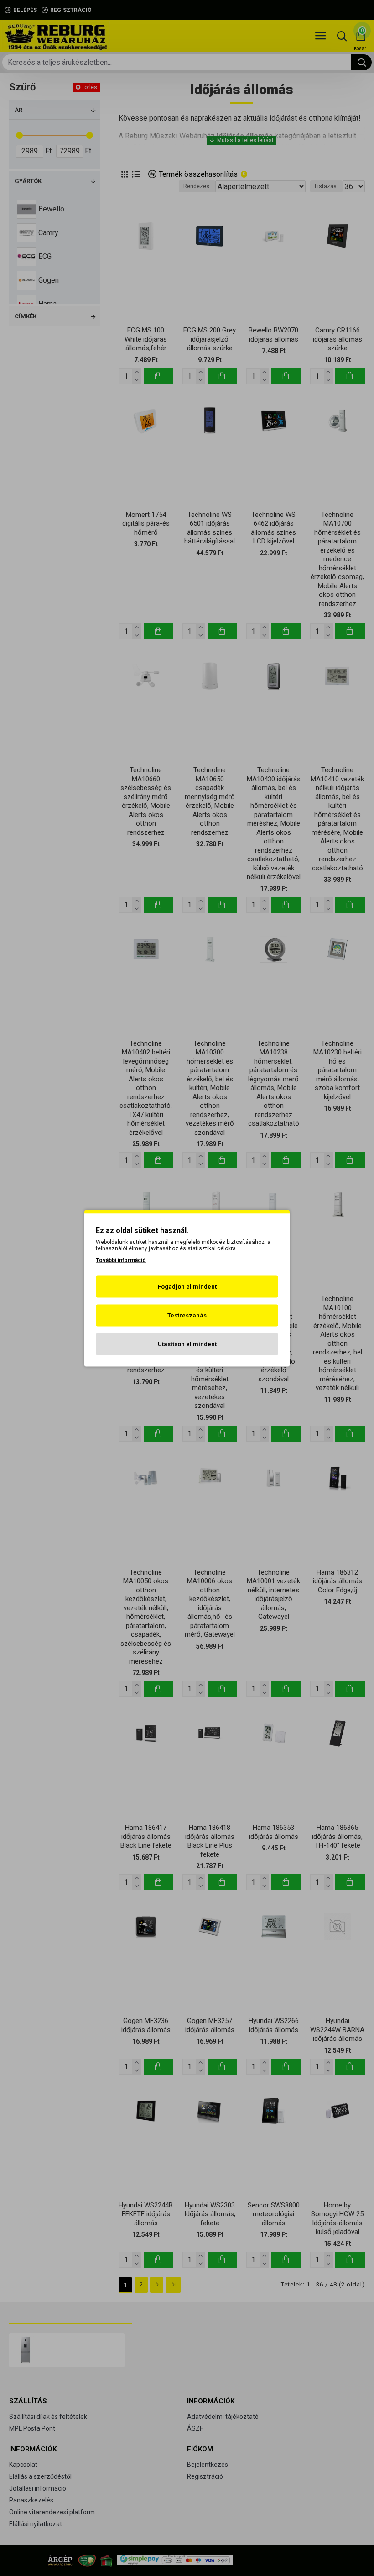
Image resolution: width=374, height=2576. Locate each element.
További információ (121, 1260)
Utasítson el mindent (187, 1344)
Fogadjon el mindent (187, 1286)
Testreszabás (187, 1315)
